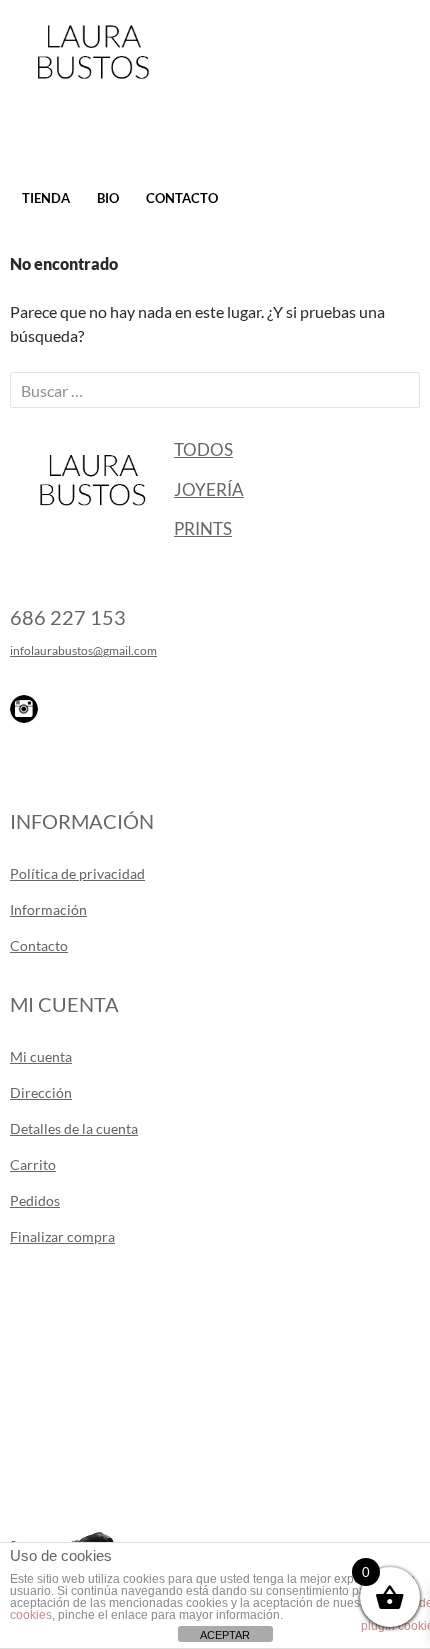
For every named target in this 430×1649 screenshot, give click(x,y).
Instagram (24, 709)
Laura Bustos (92, 87)
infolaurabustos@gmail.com (83, 650)
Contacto (182, 198)
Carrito (33, 1164)
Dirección (41, 1092)
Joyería (209, 489)
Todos (203, 449)
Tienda (46, 198)
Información (48, 909)
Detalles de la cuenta (74, 1128)
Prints (203, 528)
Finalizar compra (62, 1236)
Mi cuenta (41, 1056)
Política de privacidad (77, 873)
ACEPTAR (225, 1635)
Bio (108, 198)
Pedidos (35, 1200)
